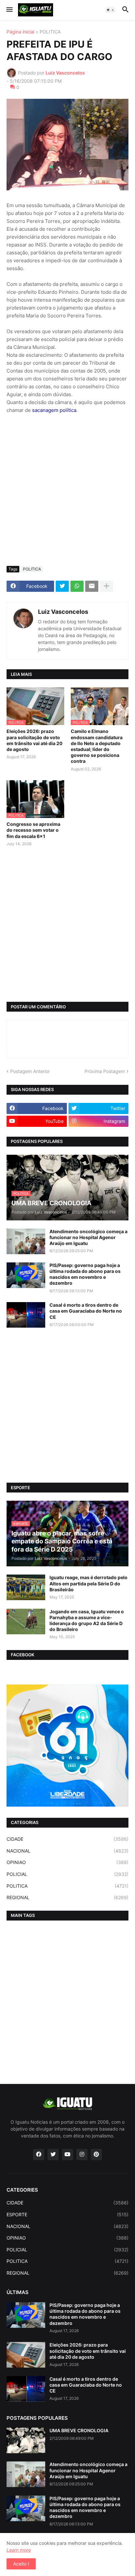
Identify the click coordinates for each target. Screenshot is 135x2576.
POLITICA (50, 32)
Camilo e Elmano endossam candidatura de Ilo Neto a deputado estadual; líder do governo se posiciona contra (97, 746)
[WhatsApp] (77, 586)
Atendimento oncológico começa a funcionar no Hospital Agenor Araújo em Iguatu (88, 1237)
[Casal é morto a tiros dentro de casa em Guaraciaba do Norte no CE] (26, 1315)
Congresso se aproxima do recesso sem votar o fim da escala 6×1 (33, 830)
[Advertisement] (67, 490)
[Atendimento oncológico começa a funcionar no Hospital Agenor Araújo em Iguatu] (26, 1241)
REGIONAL (67, 1897)
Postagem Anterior (30, 1071)
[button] (9, 10)
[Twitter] (62, 586)
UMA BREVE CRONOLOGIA (79, 2430)
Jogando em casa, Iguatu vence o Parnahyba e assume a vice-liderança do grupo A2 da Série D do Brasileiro (87, 1621)
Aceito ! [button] (21, 2564)
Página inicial (20, 32)
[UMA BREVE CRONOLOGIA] (26, 2440)
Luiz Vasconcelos (63, 612)
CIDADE (67, 1839)
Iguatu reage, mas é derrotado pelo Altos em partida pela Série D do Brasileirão (88, 1583)
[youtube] (67, 2155)
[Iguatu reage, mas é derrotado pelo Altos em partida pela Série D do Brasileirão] (26, 1587)
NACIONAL (67, 1851)
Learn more (19, 2550)
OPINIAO (67, 1862)
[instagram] (82, 2155)
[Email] (92, 586)
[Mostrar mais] (106, 586)
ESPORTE (67, 2214)
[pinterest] (96, 2155)
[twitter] (53, 2155)
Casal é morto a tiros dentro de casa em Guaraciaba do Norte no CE (86, 1311)
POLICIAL (67, 1874)
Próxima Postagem (105, 1071)
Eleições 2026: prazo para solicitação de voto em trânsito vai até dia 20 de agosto (35, 740)
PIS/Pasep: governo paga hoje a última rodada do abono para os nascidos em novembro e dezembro (85, 1274)
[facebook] (39, 2155)
